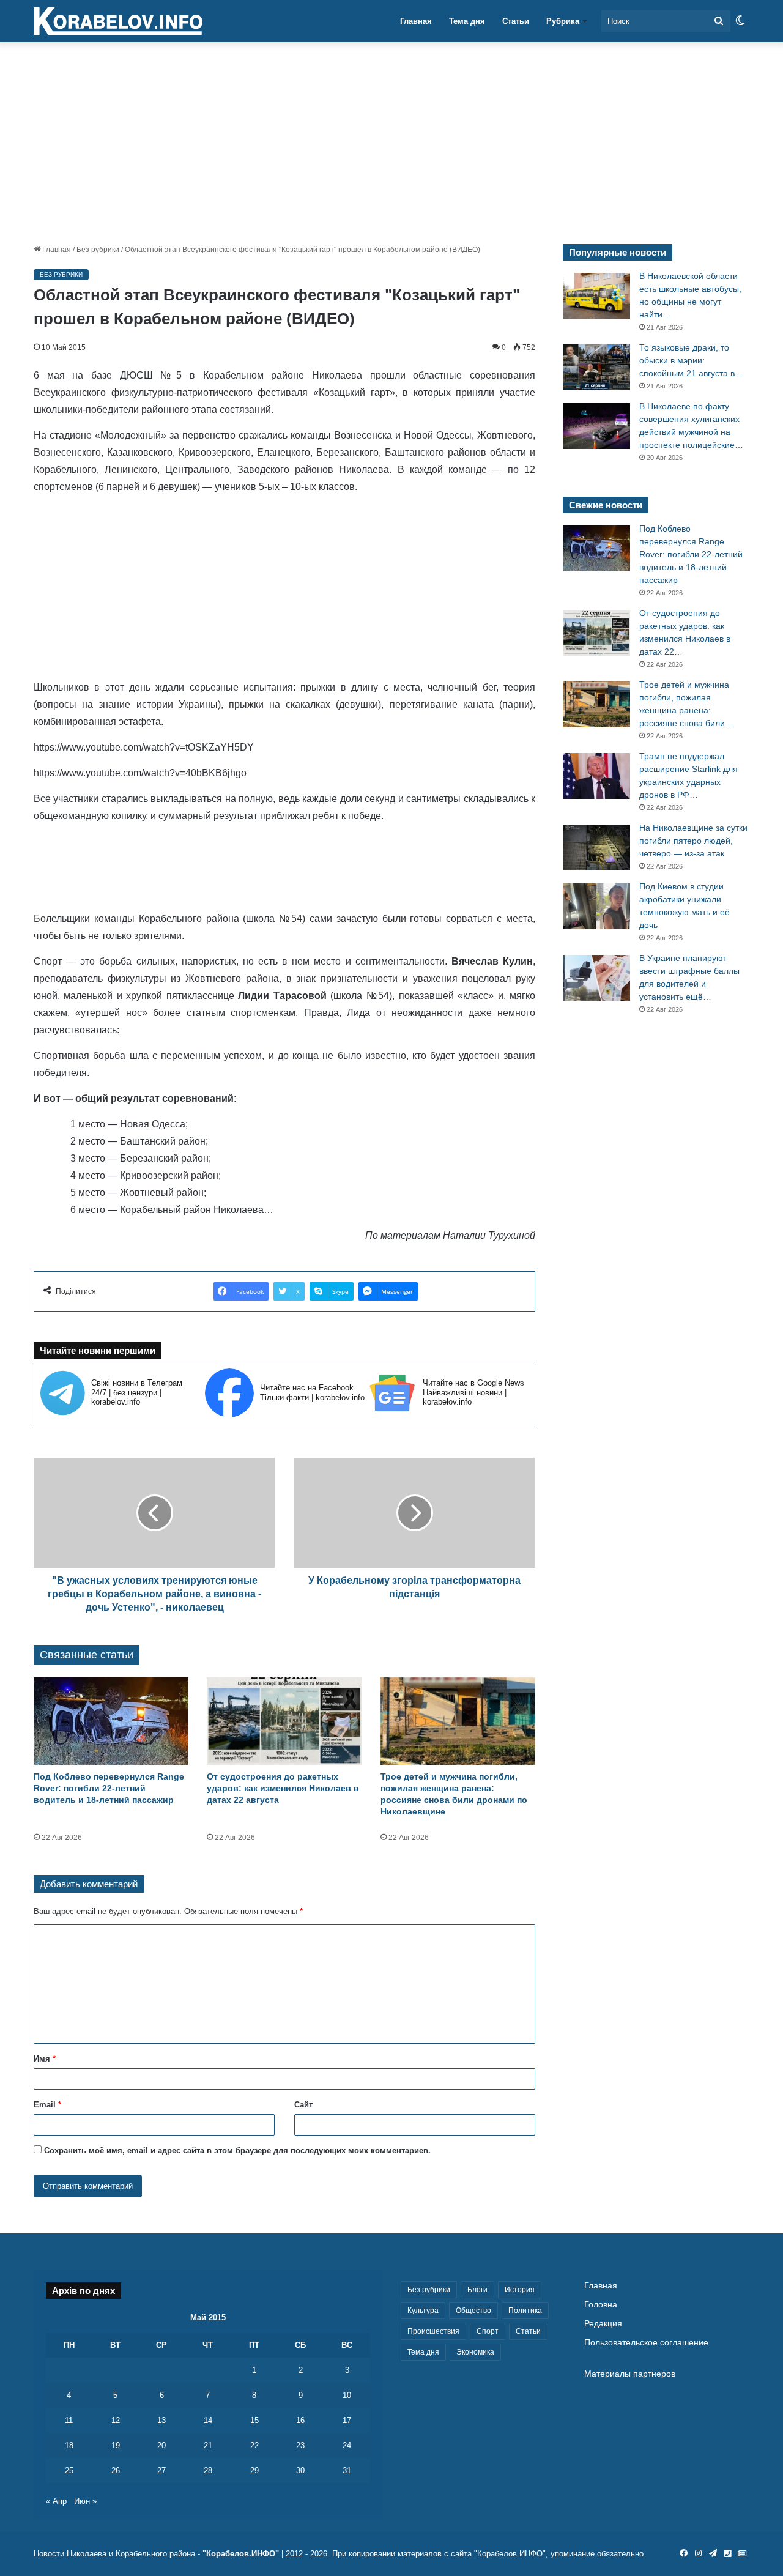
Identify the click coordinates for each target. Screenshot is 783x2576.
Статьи (516, 21)
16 (300, 2420)
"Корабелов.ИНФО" (241, 2554)
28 (208, 2470)
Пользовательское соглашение (646, 2343)
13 (161, 2420)
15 (254, 2420)
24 (347, 2445)
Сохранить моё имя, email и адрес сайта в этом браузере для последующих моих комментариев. (237, 2151)
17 (347, 2420)
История (520, 2290)
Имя (45, 2059)
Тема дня (467, 21)
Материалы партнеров (630, 2374)
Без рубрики (98, 250)
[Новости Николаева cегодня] (118, 21)
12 (116, 2420)
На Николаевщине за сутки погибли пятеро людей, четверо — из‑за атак (693, 841)
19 (116, 2445)
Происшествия (433, 2331)
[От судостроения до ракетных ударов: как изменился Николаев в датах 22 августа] (284, 1721)
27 (161, 2470)
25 (69, 2470)
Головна (601, 2305)
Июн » (85, 2501)
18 (69, 2445)
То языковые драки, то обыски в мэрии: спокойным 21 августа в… (691, 360)
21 (208, 2445)
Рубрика (563, 21)
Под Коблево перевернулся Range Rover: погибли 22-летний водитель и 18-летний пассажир (109, 1788)
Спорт (488, 2331)
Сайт (303, 2105)
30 (300, 2470)
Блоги (477, 2290)
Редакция (603, 2324)
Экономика (475, 2352)
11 (69, 2420)
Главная (416, 21)
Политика (525, 2311)
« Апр (56, 2501)
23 (300, 2445)
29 (254, 2470)
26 (116, 2470)
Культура (423, 2311)
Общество (473, 2311)
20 (161, 2445)
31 (347, 2470)
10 (347, 2395)
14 (208, 2420)
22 (254, 2445)
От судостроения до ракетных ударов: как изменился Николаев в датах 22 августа (283, 1788)
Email (47, 2105)
